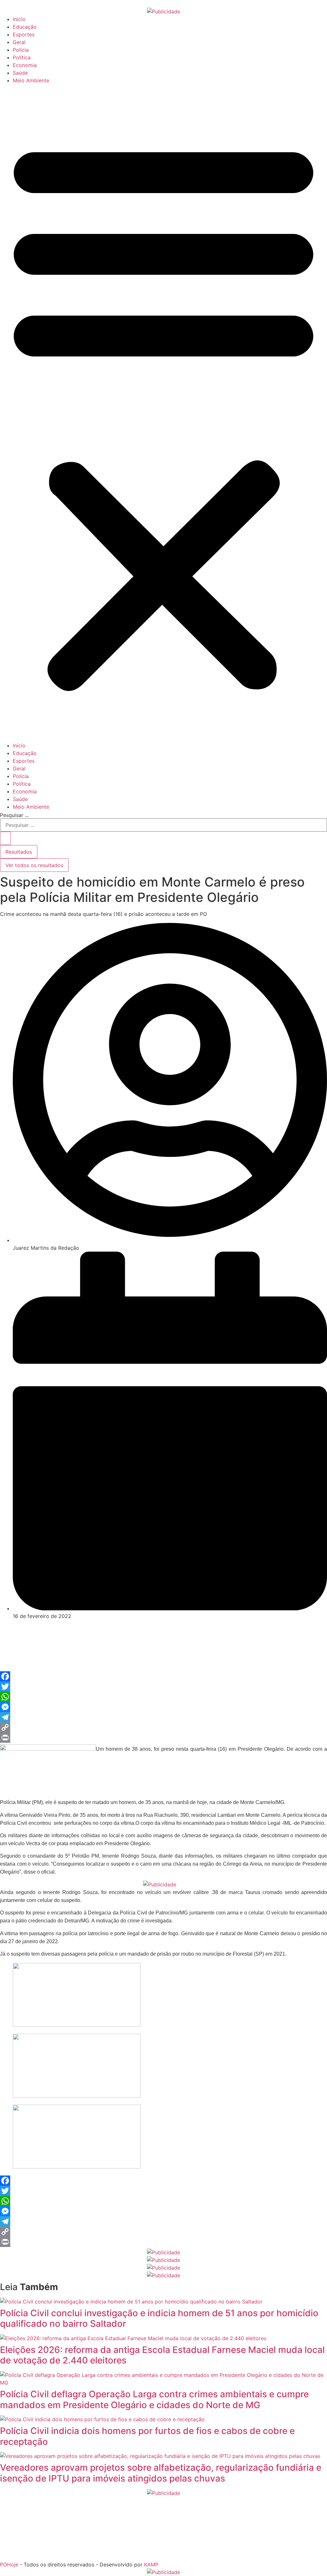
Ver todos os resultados (34, 865)
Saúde (20, 73)
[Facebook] (163, 1676)
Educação (25, 27)
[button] (163, 413)
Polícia (21, 50)
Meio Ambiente (31, 80)
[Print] (163, 1738)
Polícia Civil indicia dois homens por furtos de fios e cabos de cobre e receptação (147, 2436)
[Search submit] (5, 838)
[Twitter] (163, 1687)
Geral (19, 42)
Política (22, 57)
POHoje (9, 2565)
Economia (25, 65)
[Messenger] (163, 1707)
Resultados (19, 852)
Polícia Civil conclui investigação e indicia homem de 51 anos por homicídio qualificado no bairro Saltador (159, 2318)
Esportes (24, 34)
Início (19, 19)
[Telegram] (163, 1717)
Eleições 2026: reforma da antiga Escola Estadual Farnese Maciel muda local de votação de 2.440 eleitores (162, 2355)
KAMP (151, 2565)
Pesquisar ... (14, 815)
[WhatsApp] (163, 1697)
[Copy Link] (163, 1727)
